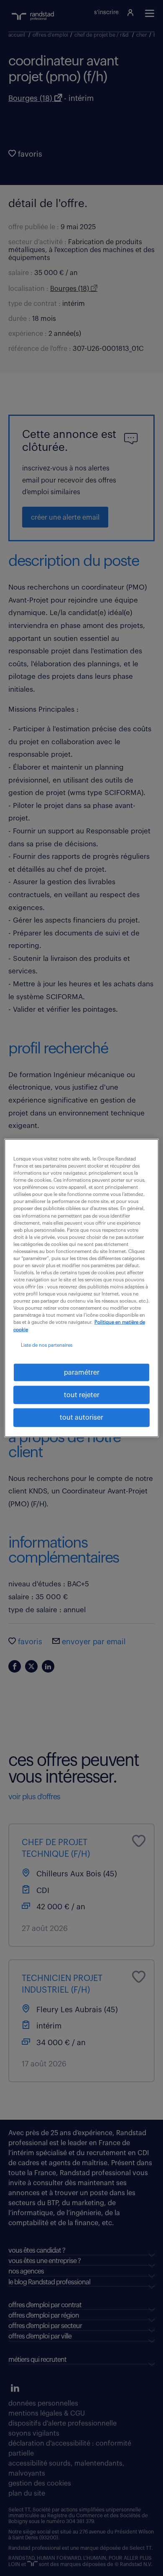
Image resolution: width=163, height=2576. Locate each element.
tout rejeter (82, 1395)
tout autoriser (81, 1418)
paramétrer (82, 1372)
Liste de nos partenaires (47, 1345)
